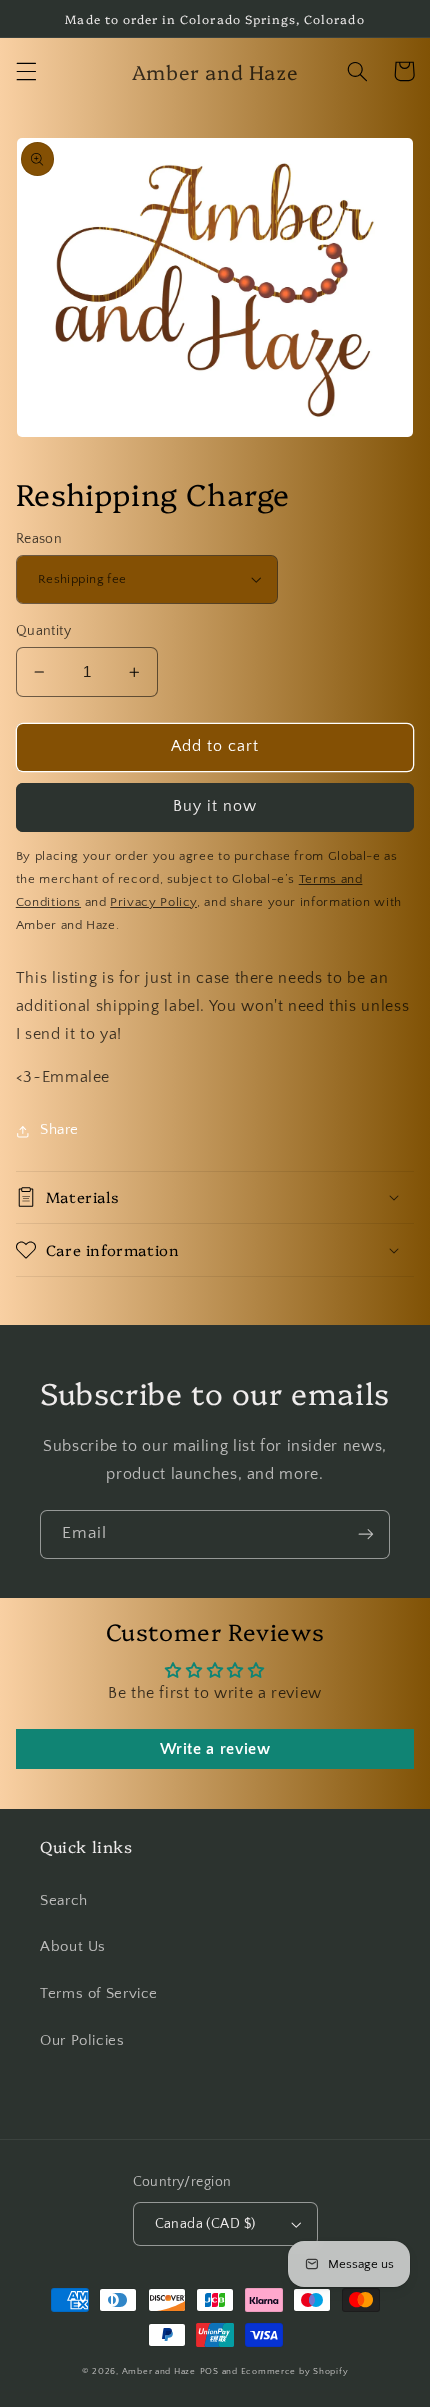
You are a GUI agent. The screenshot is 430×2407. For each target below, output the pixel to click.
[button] (26, 71)
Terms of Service (99, 1994)
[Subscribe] (366, 1534)
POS (209, 2371)
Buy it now (215, 806)
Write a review (215, 1749)
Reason (39, 539)
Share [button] (59, 1130)
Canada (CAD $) (205, 2224)
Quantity (43, 631)
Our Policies (82, 2041)
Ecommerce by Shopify (295, 2371)
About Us (73, 1947)
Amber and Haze (159, 2371)
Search (64, 1901)
